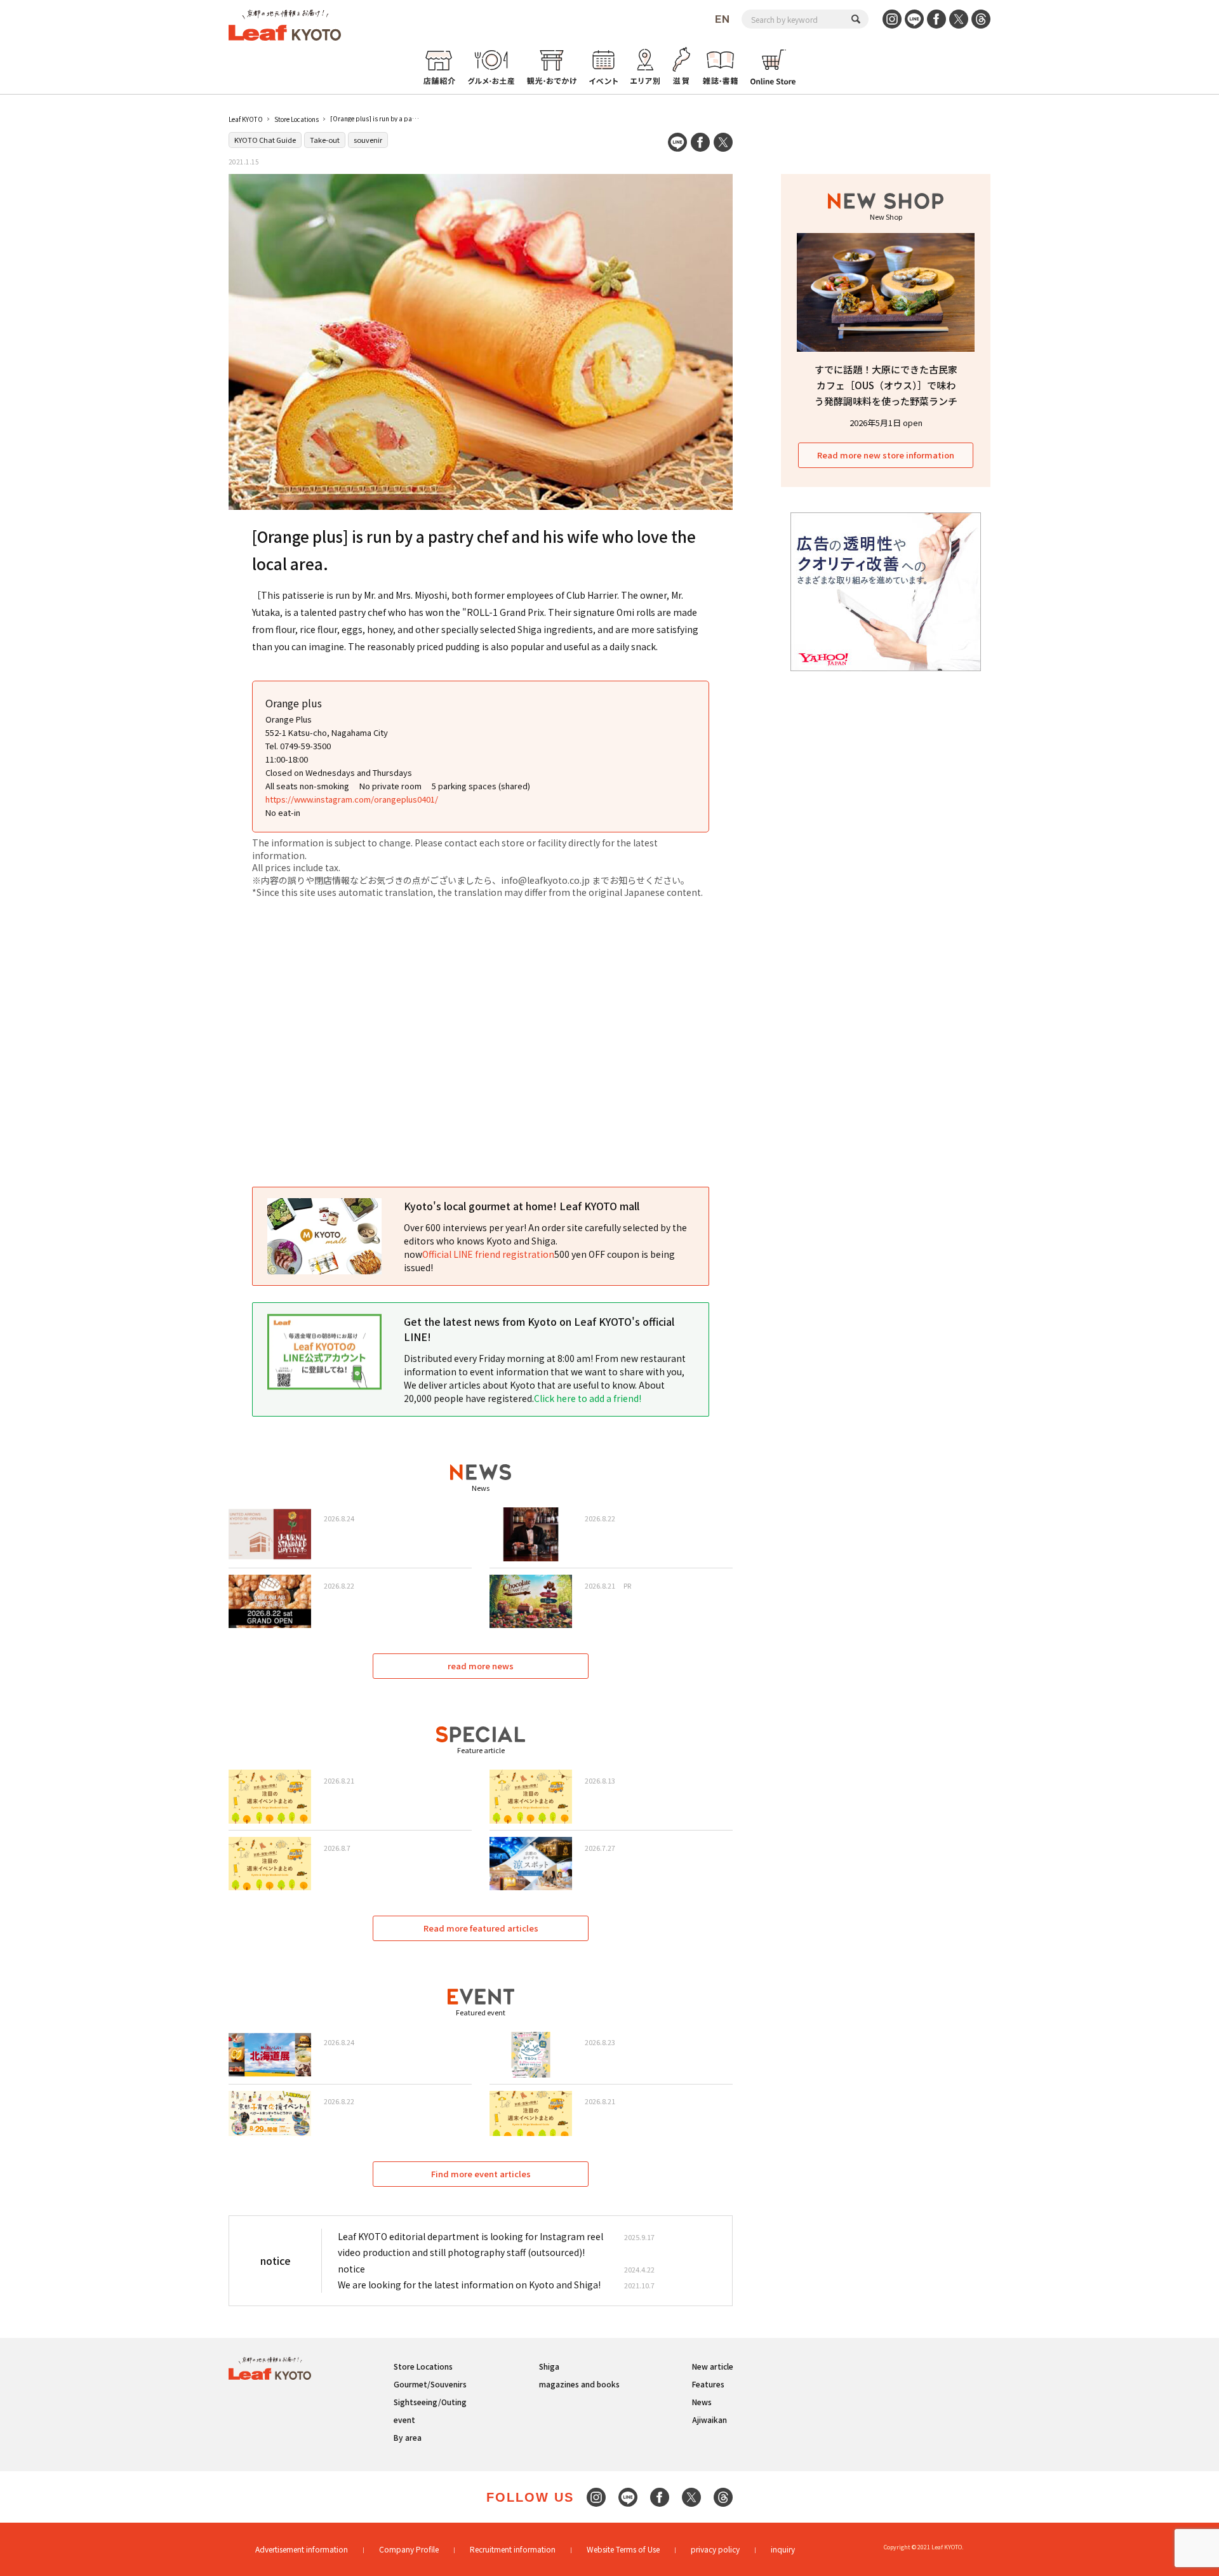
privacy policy (715, 2549)
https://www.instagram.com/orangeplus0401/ (352, 799)
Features (708, 2384)
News (702, 2402)
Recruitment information (513, 2549)
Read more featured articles (481, 1928)
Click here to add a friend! (588, 1398)
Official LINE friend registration (488, 1254)
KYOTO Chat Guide (265, 140)
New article (713, 2366)
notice (351, 2269)
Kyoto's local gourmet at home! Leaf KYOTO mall (522, 1206)
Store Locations (296, 119)
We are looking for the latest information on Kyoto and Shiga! (469, 2285)
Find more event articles (481, 2174)
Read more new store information (886, 455)
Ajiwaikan (709, 2419)
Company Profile (409, 2549)
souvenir (368, 140)
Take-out (325, 140)
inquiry (783, 2549)
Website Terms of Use (623, 2549)
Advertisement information (302, 2549)
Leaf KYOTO (246, 119)
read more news (481, 1666)
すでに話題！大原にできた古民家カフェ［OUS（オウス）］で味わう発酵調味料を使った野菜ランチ (886, 385)
